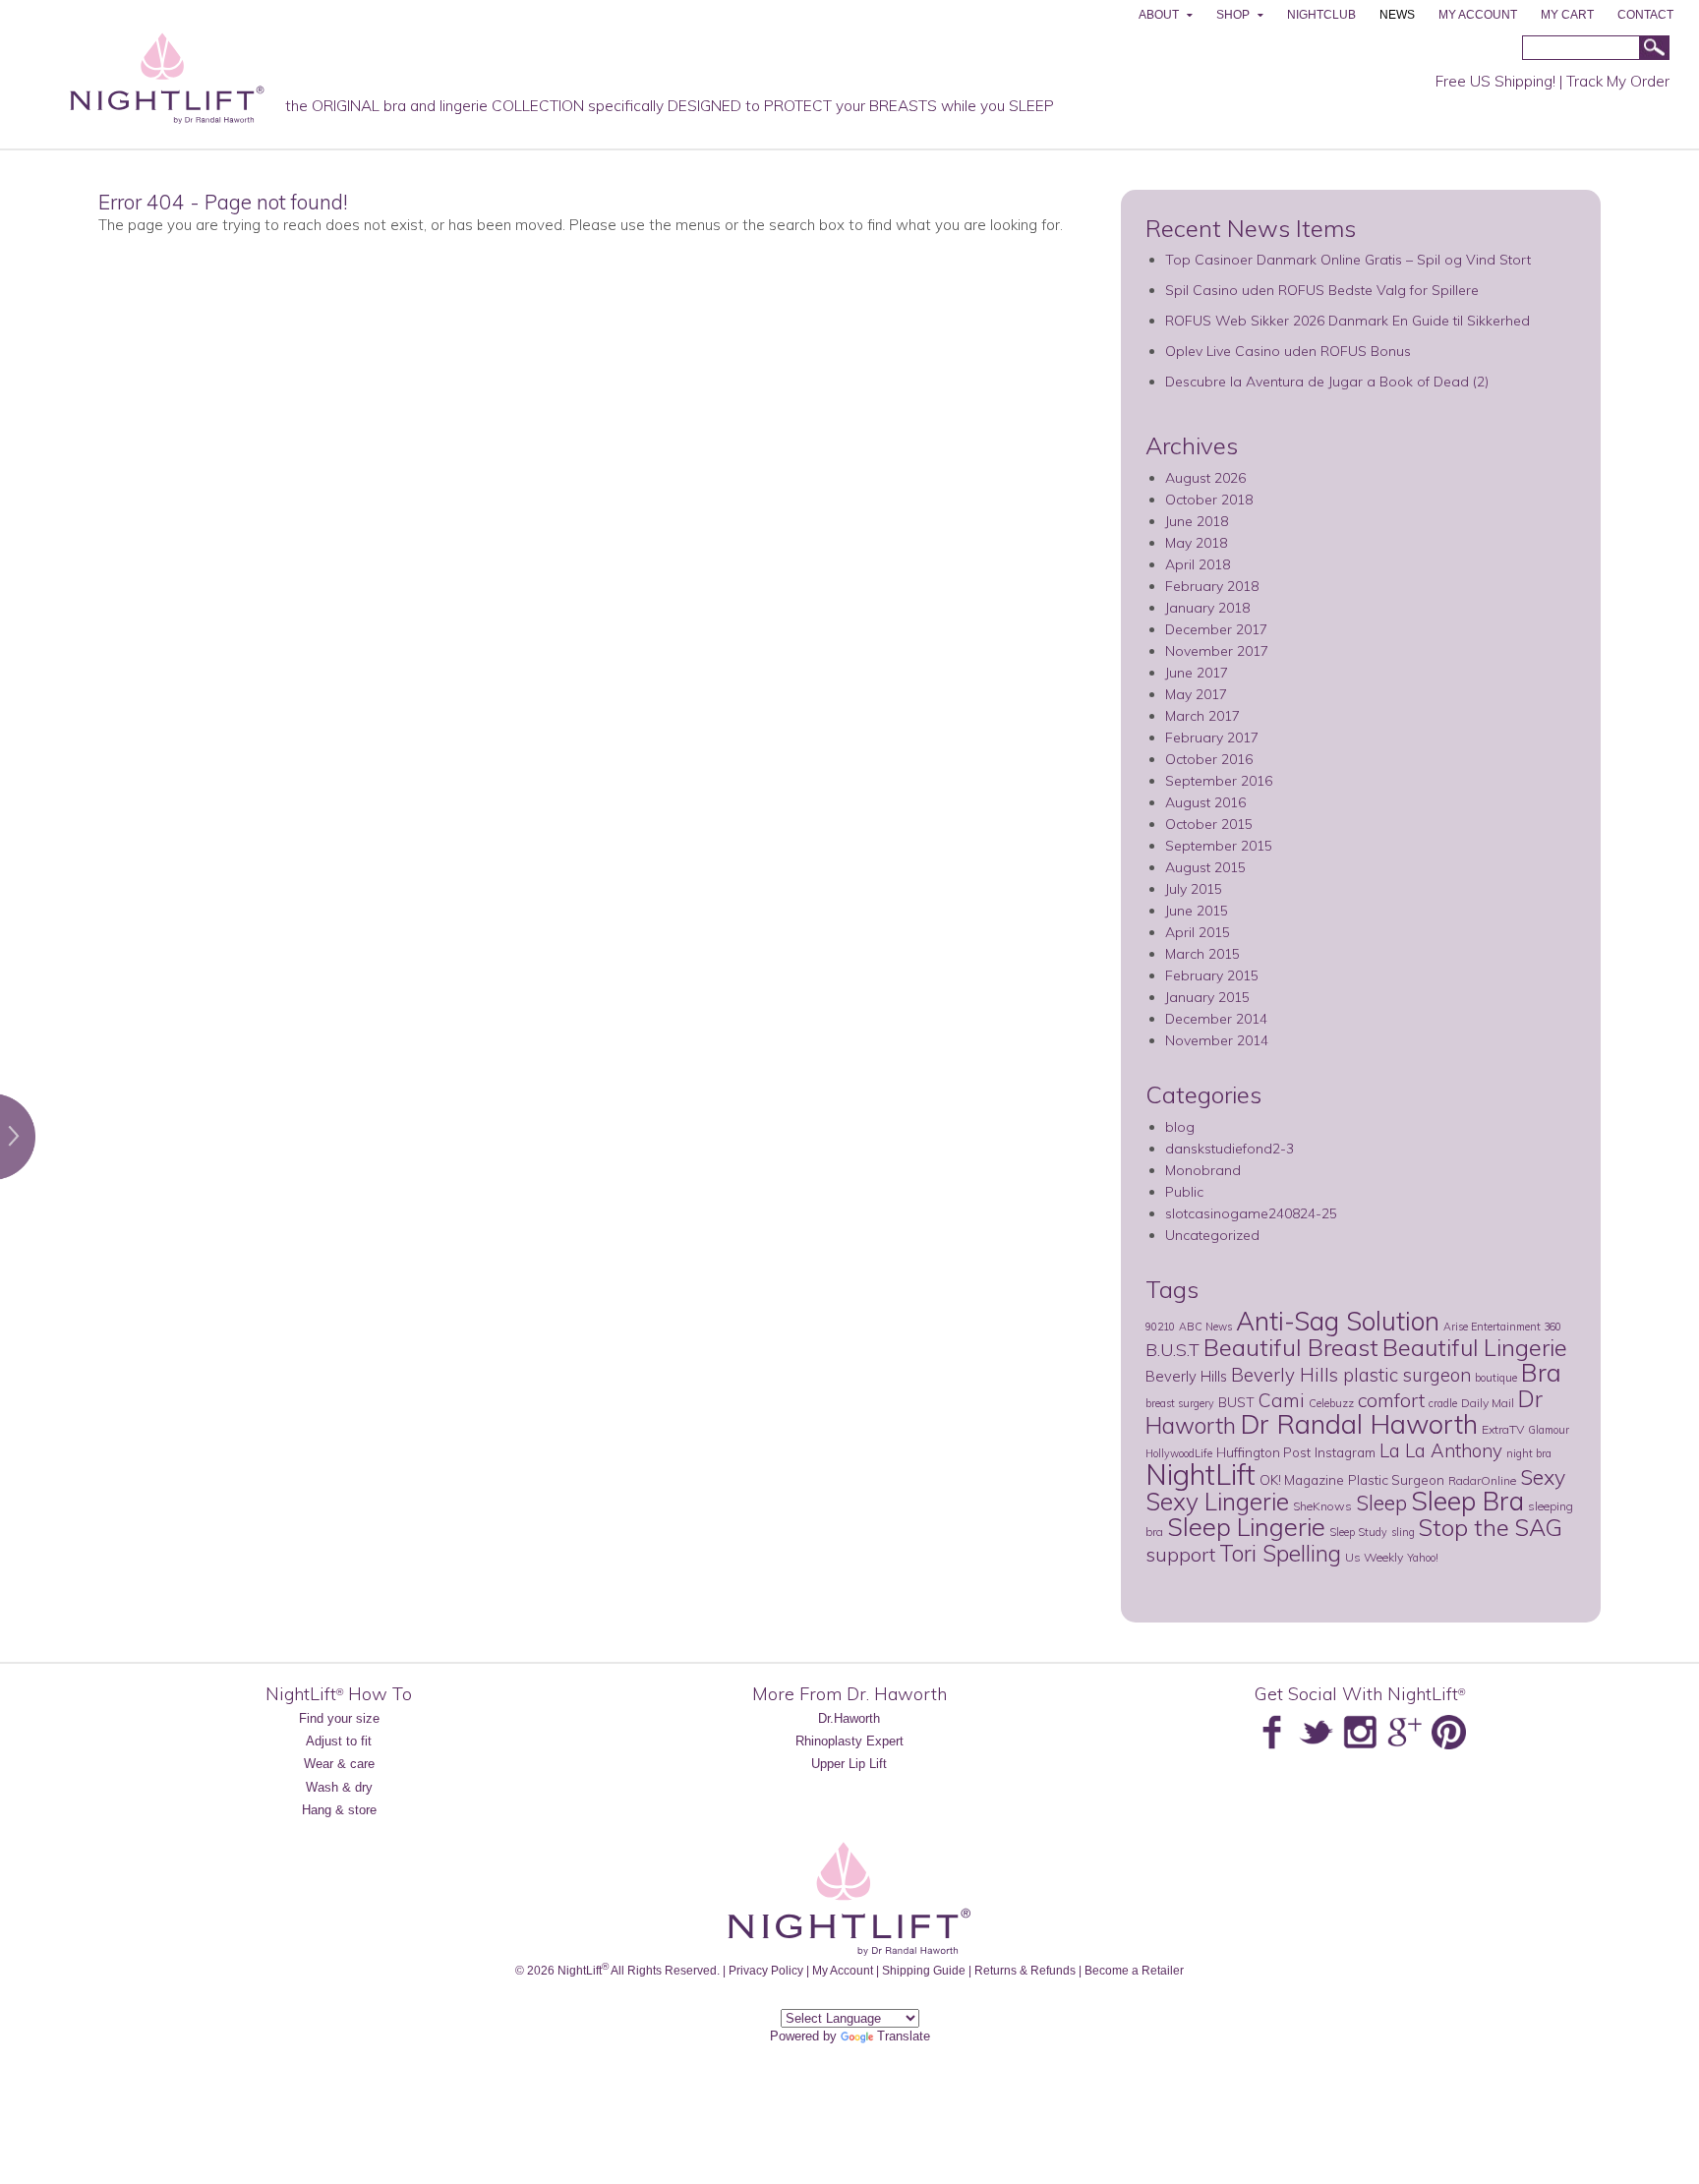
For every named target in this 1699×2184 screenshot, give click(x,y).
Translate (904, 2036)
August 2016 (1205, 802)
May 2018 (1196, 543)
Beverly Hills (1186, 1376)
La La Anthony (1441, 1450)
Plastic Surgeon (1396, 1479)
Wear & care (339, 1764)
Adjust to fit (339, 1741)
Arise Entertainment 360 (1502, 1327)
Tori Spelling (1280, 1553)
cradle (1443, 1403)
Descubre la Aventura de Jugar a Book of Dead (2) (1327, 382)
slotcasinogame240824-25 (1251, 1213)
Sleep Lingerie (1246, 1526)
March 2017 (1202, 716)
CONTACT (1645, 15)
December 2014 (1216, 1019)
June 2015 (1197, 911)
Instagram (1345, 1452)
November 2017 (1217, 651)
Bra (1541, 1372)
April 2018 (1198, 564)
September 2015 (1219, 846)
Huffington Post (1263, 1452)
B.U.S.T (1172, 1349)
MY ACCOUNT (1478, 15)
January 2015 (1207, 997)
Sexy (1543, 1477)
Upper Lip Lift (849, 1764)
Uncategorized (1212, 1235)
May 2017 (1196, 694)
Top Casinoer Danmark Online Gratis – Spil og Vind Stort (1348, 260)
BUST (1236, 1402)
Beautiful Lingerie (1475, 1347)
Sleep (1381, 1503)
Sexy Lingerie (1217, 1501)
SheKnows (1322, 1506)
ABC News (1205, 1327)
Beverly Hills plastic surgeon (1351, 1375)
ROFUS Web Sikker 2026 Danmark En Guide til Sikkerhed (1347, 321)
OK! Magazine (1302, 1479)
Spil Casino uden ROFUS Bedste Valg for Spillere (1322, 290)
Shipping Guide (924, 1970)
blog (1180, 1127)
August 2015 (1205, 867)
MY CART (1567, 15)
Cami (1282, 1400)
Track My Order (1618, 81)
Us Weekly (1374, 1557)
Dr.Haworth (849, 1718)
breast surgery (1180, 1403)
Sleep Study (1358, 1532)
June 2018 (1197, 521)
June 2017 (1197, 673)
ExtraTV (1503, 1429)
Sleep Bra (1467, 1501)
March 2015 (1202, 954)
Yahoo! (1423, 1558)
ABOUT (1159, 15)
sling (1403, 1532)
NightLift (1201, 1474)
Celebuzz (1331, 1403)
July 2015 (1194, 889)
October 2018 (1209, 500)
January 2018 (1207, 608)
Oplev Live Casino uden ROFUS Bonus (1288, 351)
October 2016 (1209, 759)
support (1180, 1554)
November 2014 (1217, 1040)
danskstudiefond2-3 (1230, 1149)
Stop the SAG (1491, 1527)
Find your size (339, 1718)
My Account (843, 1970)
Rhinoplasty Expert (849, 1741)
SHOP (1233, 15)
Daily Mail (1488, 1403)
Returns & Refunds (1025, 1970)
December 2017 (1216, 629)
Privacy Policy (766, 1970)
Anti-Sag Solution (1338, 1321)
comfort (1391, 1400)
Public (1184, 1192)
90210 (1160, 1327)
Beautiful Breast (1291, 1347)
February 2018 (1212, 586)
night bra (1529, 1453)
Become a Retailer (1134, 1970)
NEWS (1397, 15)
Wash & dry (339, 1787)
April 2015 (1198, 932)
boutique (1496, 1378)
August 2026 (1205, 478)
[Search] (1654, 49)
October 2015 (1209, 824)
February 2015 (1212, 975)
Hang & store (339, 1810)
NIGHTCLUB (1321, 15)
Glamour (1549, 1430)
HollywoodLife (1179, 1453)
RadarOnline (1482, 1480)
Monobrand (1203, 1170)
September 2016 (1219, 781)
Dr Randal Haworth (1359, 1424)
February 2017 (1212, 738)
